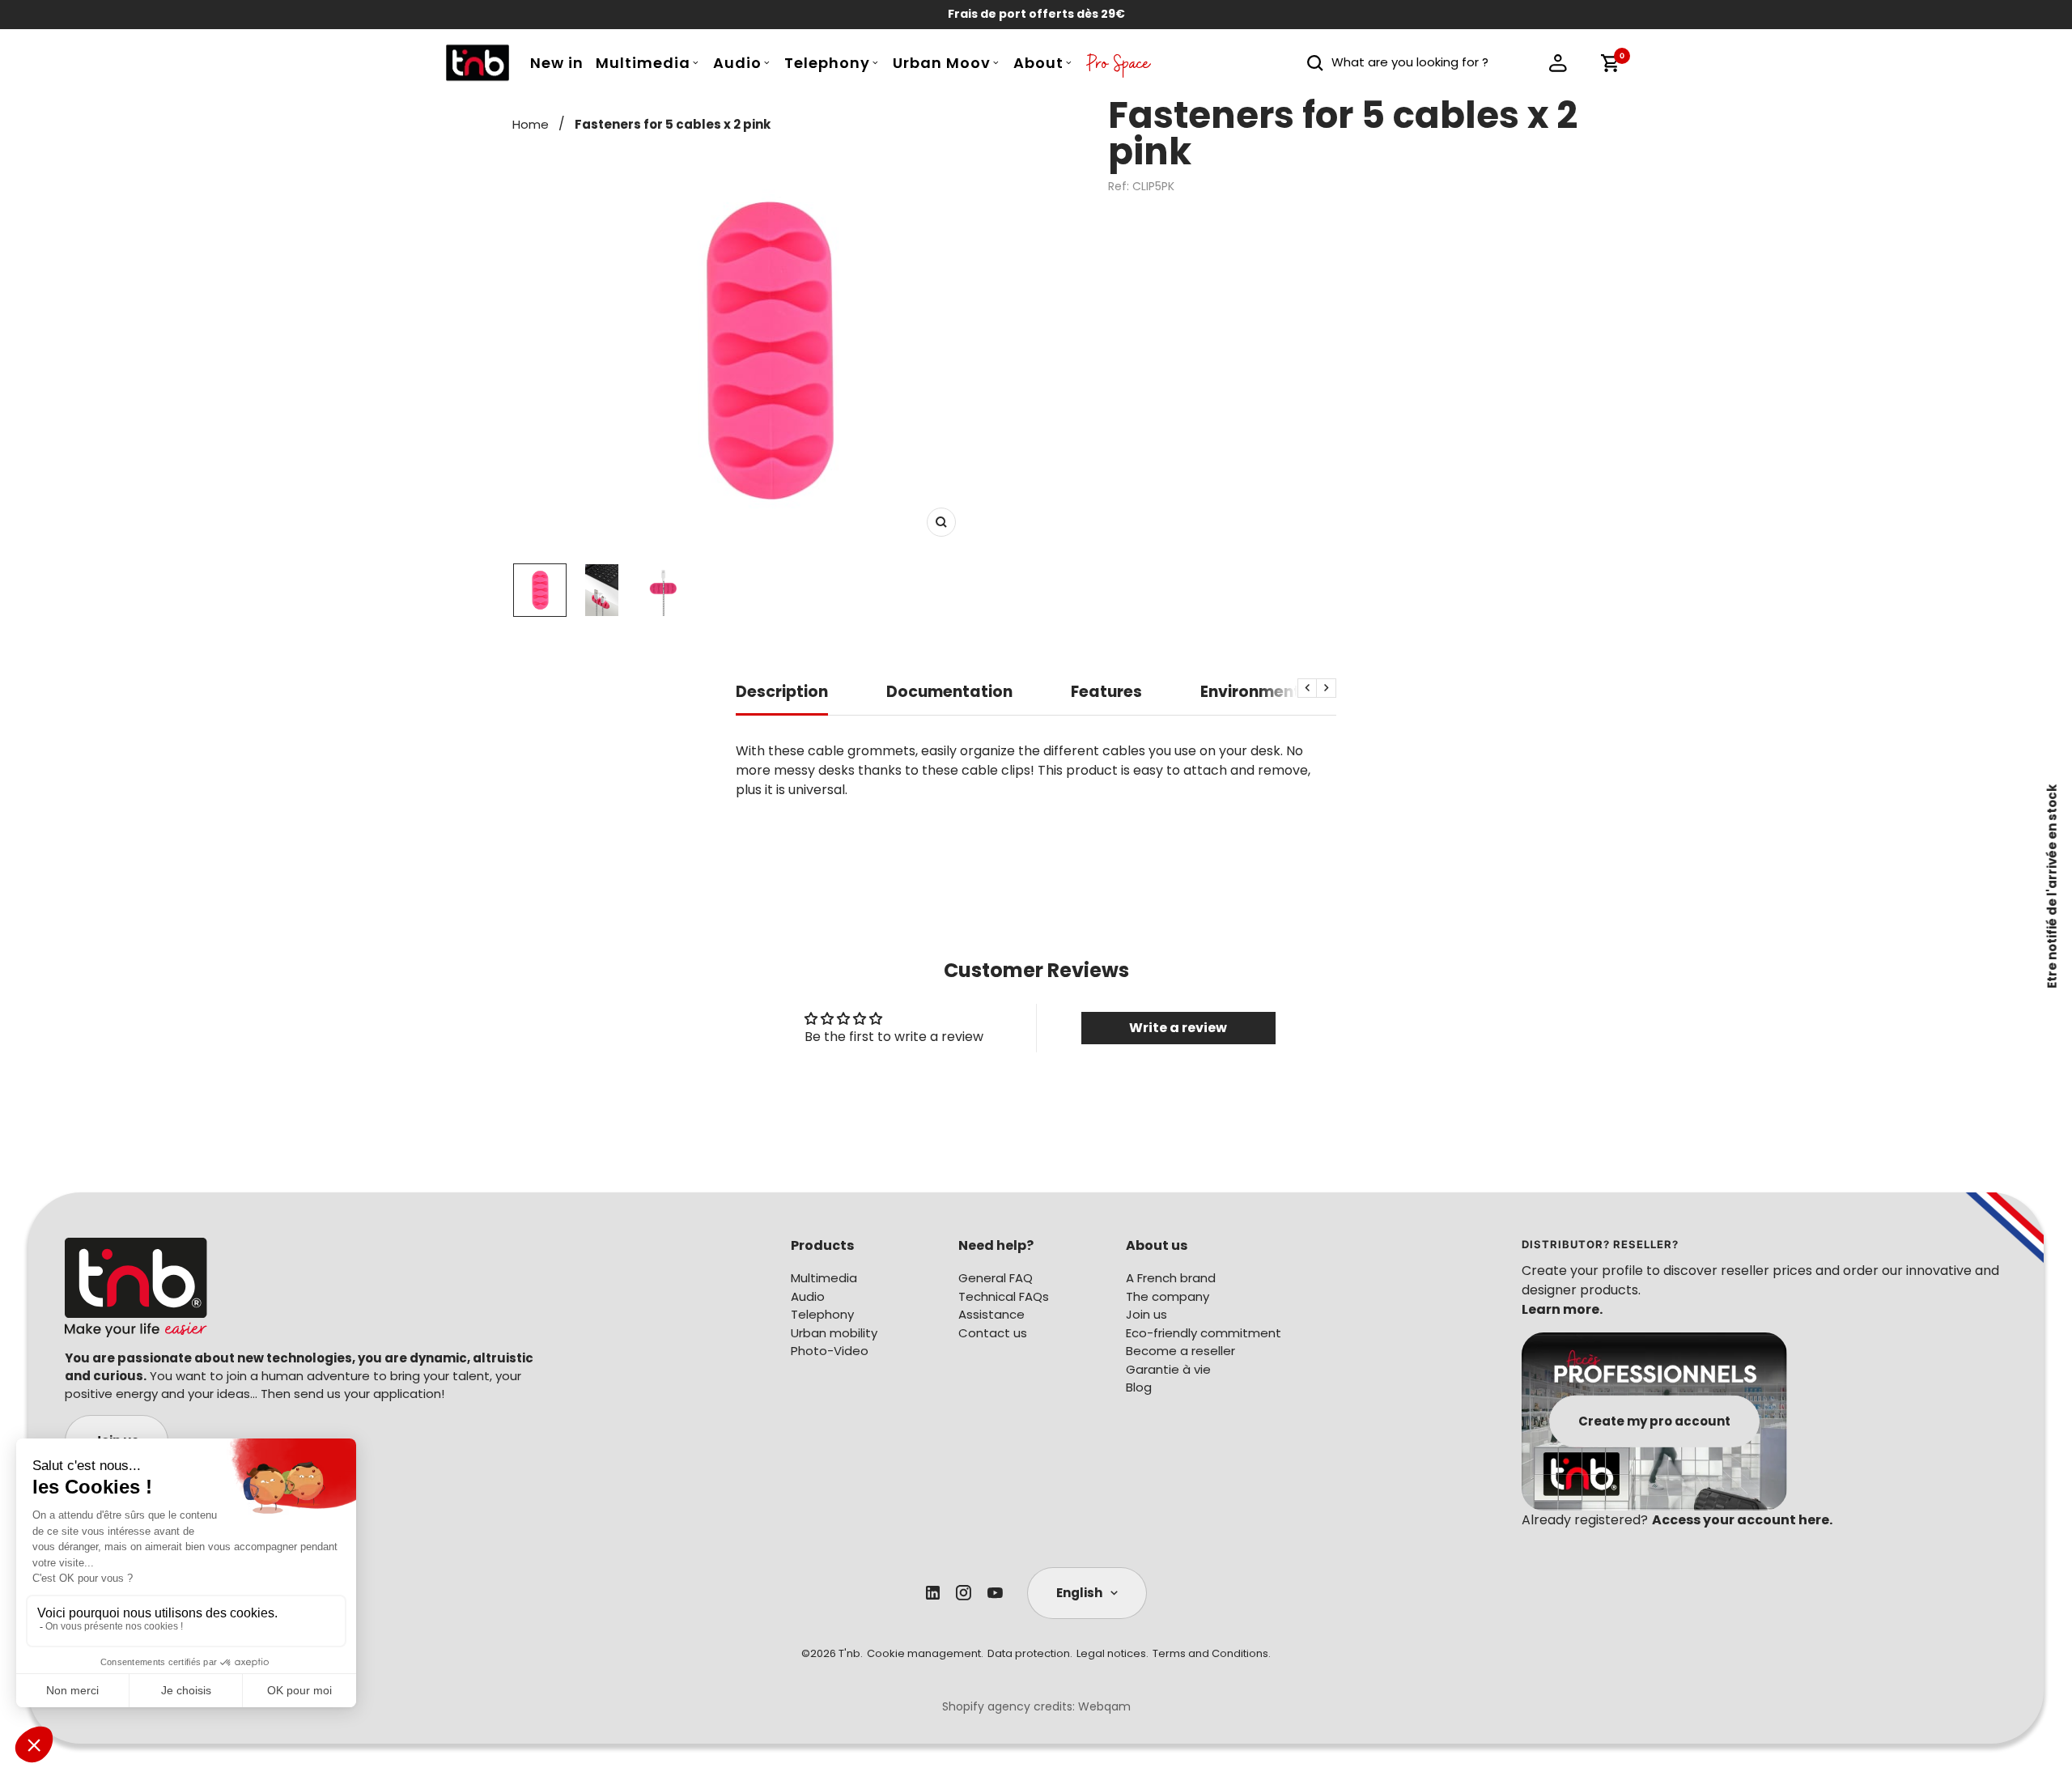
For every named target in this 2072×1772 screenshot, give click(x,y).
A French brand (1171, 1278)
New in (557, 63)
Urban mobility (834, 1333)
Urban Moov (942, 63)
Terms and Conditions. (1212, 1653)
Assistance (991, 1314)
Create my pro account (1654, 1420)
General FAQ (996, 1278)
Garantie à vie (1168, 1369)
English (1079, 1593)
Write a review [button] (1178, 1028)
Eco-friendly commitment (1204, 1333)
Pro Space (1119, 67)
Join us (1146, 1314)
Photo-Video (830, 1351)
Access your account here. (1742, 1520)
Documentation (949, 693)
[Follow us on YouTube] (995, 1593)
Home (531, 124)
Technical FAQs (1004, 1296)
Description (782, 693)
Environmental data (1281, 693)
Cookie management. (925, 1653)
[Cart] (1610, 63)
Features (1106, 693)
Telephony (827, 63)
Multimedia (643, 63)
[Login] (1558, 63)
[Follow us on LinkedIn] (933, 1593)
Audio (737, 63)
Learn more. (1562, 1309)
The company (1168, 1296)
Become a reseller (1180, 1351)
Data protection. (1030, 1653)
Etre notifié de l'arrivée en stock (2052, 886)
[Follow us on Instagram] (964, 1593)
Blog (1139, 1387)
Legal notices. (1112, 1653)
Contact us (993, 1333)
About (1038, 63)
